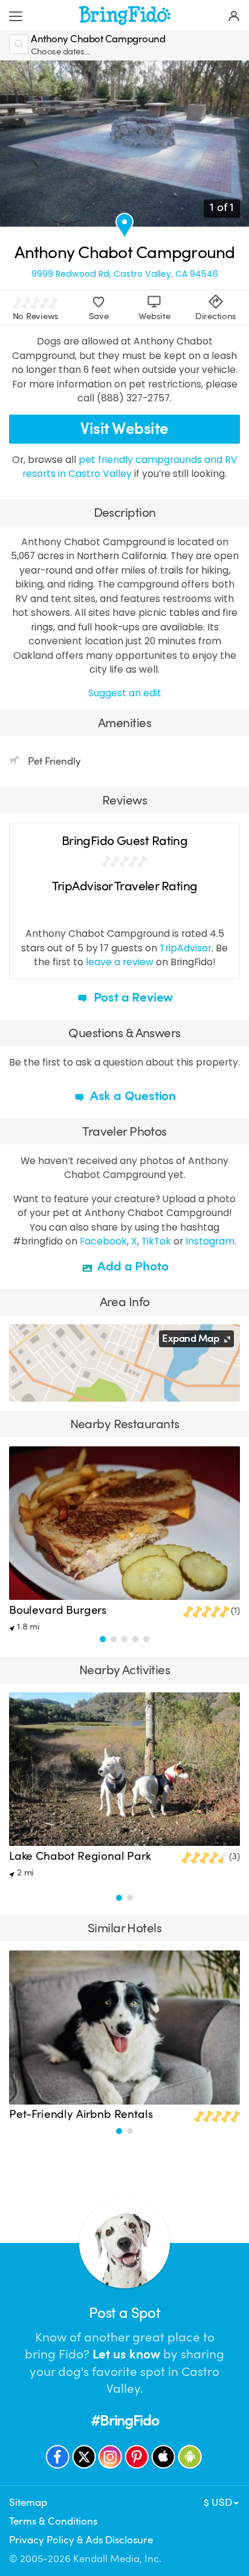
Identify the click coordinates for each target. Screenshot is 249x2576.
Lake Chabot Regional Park (80, 1856)
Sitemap (28, 2503)
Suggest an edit (125, 693)
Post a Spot (124, 2313)
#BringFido (124, 2420)
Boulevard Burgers (58, 1610)
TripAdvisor (186, 948)
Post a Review (132, 997)
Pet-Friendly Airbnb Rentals (81, 2114)
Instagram (210, 1241)
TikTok (156, 1241)
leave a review (120, 962)
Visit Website (124, 429)
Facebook (103, 1241)
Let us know (126, 2354)
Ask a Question (132, 1096)
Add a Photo (132, 1266)
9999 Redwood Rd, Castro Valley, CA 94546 (125, 274)
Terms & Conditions (53, 2521)
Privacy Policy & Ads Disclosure (81, 2540)
